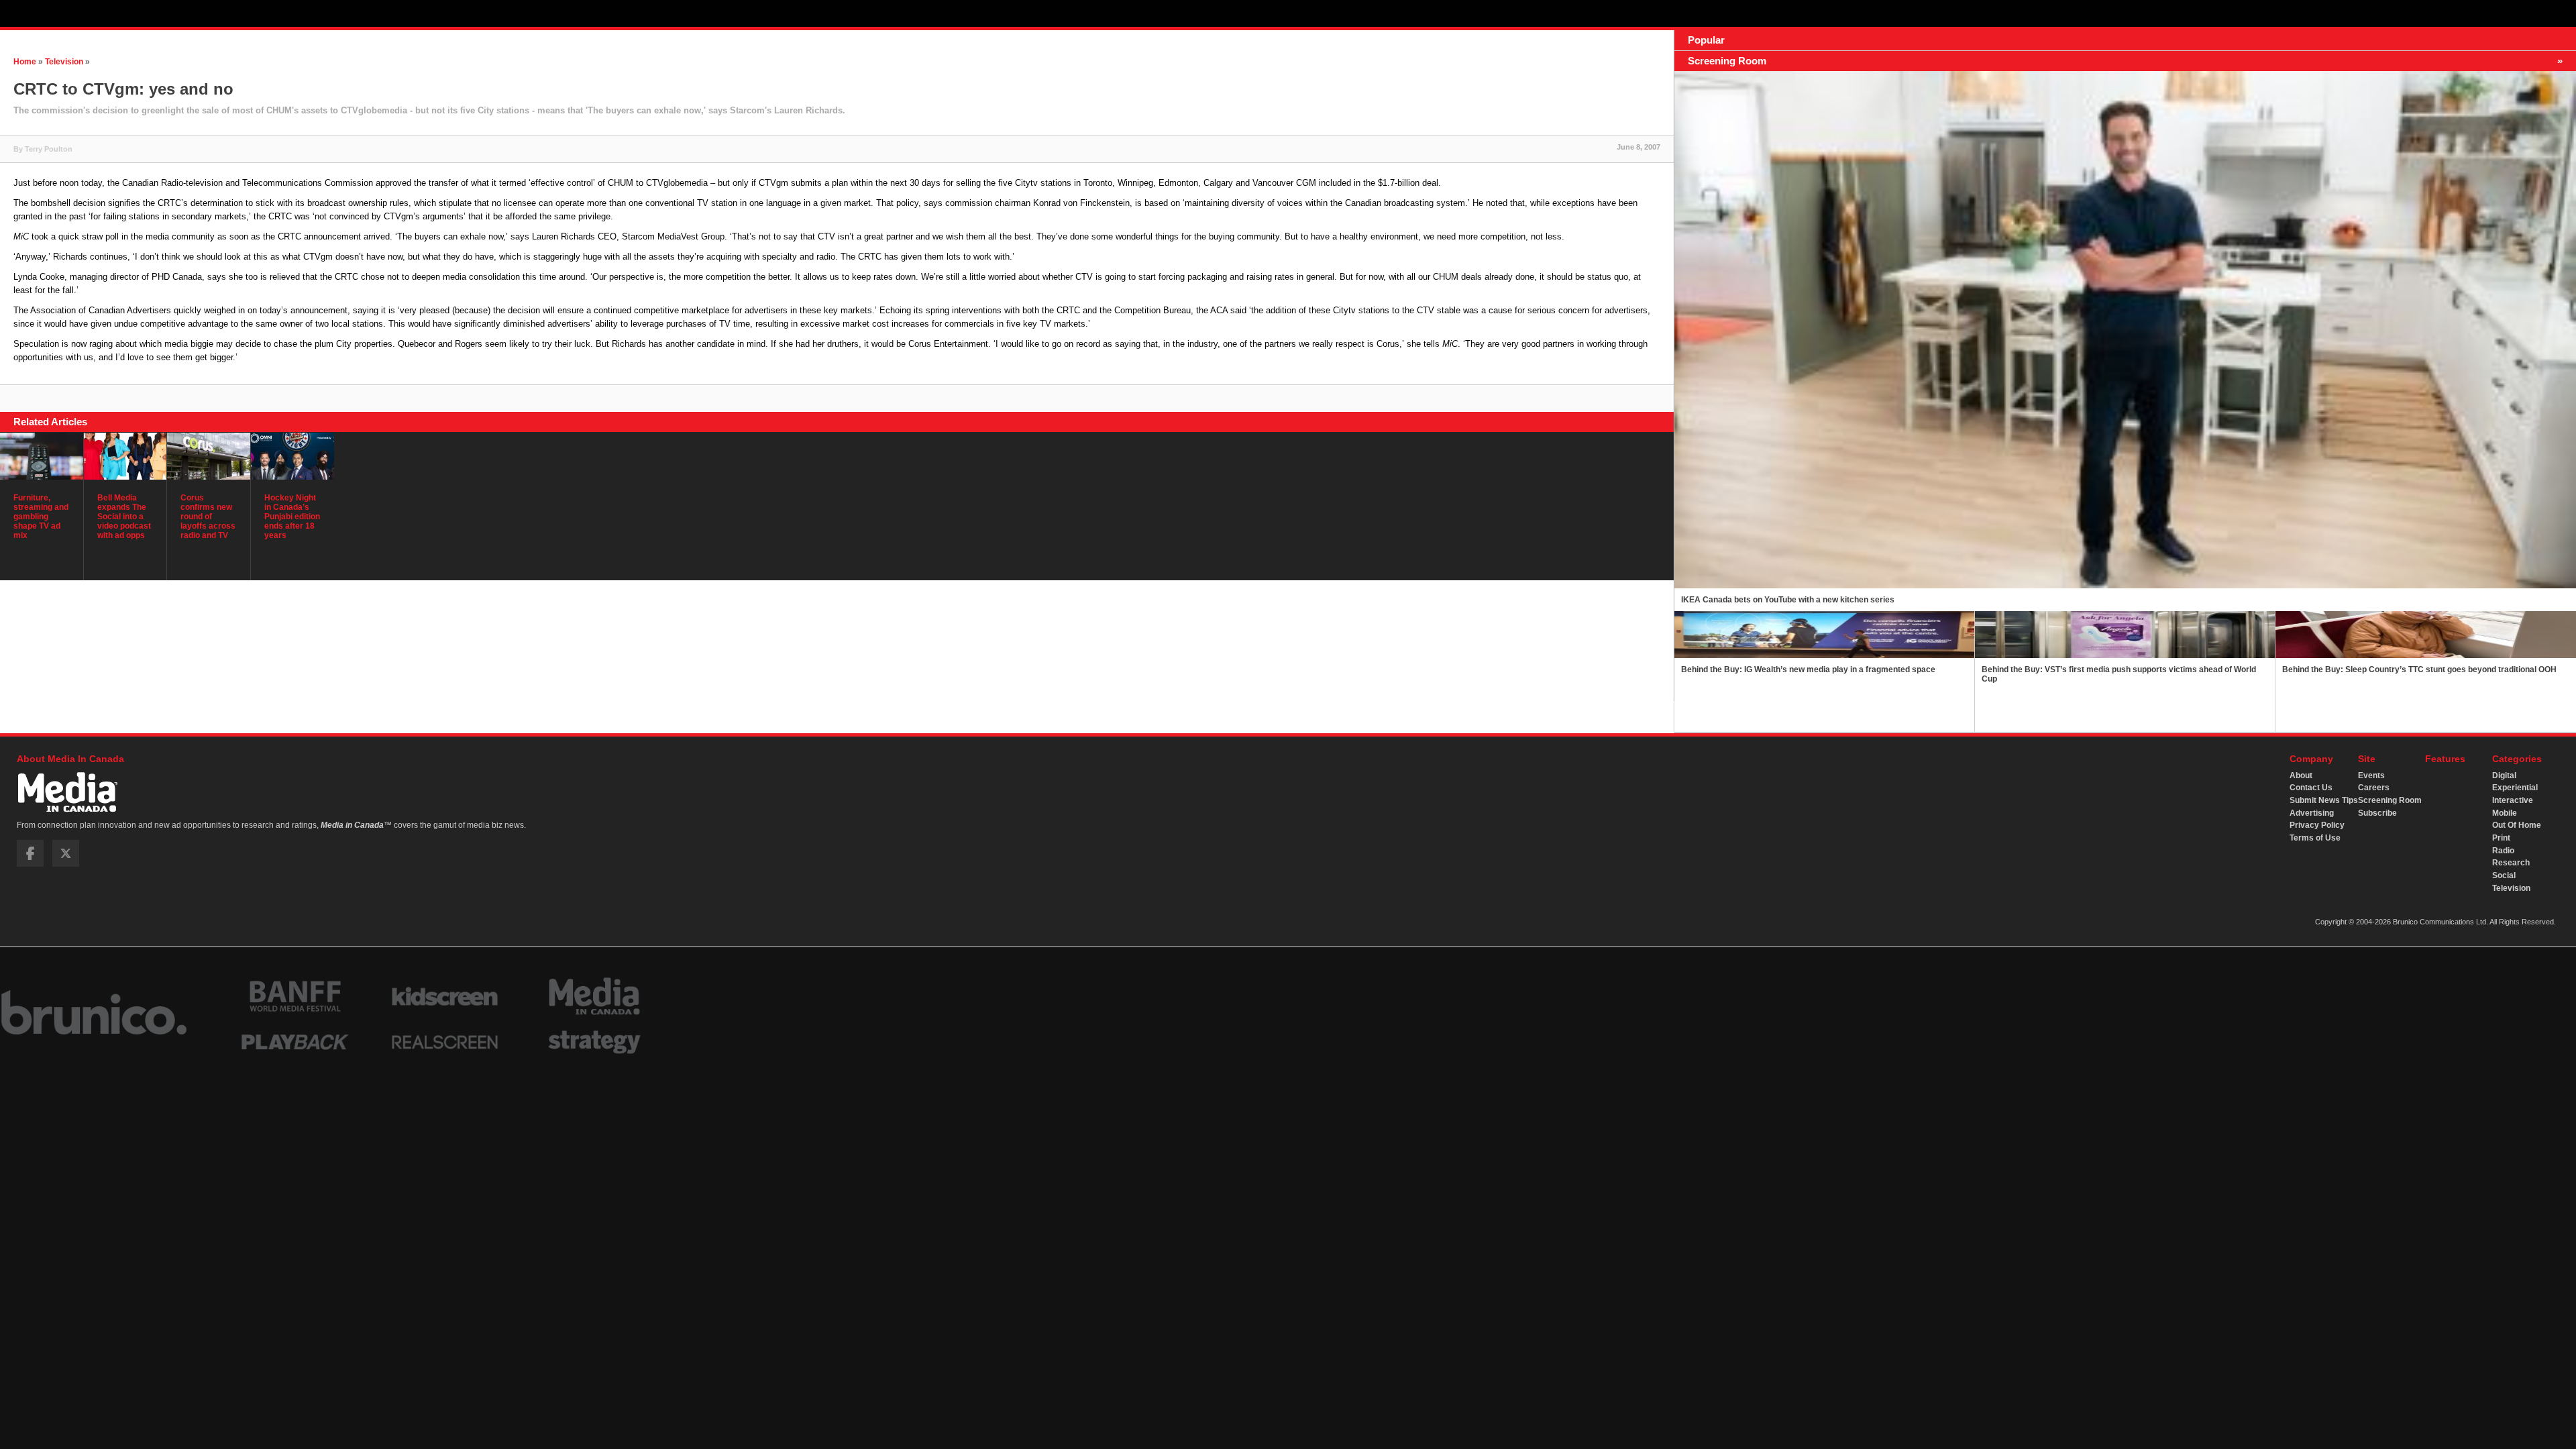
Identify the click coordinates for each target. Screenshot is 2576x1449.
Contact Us (2311, 788)
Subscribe (2377, 813)
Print (2501, 838)
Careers (2374, 788)
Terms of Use (2315, 838)
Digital (2504, 775)
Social (2504, 875)
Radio (2503, 851)
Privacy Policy (2317, 825)
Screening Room (2390, 800)
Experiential (2515, 788)
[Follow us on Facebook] (30, 864)
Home (25, 62)
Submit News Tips (2324, 800)
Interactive (2513, 800)
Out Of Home (2517, 825)
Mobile (2505, 813)
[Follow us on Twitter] (66, 864)
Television (64, 62)
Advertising (2312, 813)
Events (2371, 775)
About (2301, 775)
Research (2511, 863)
